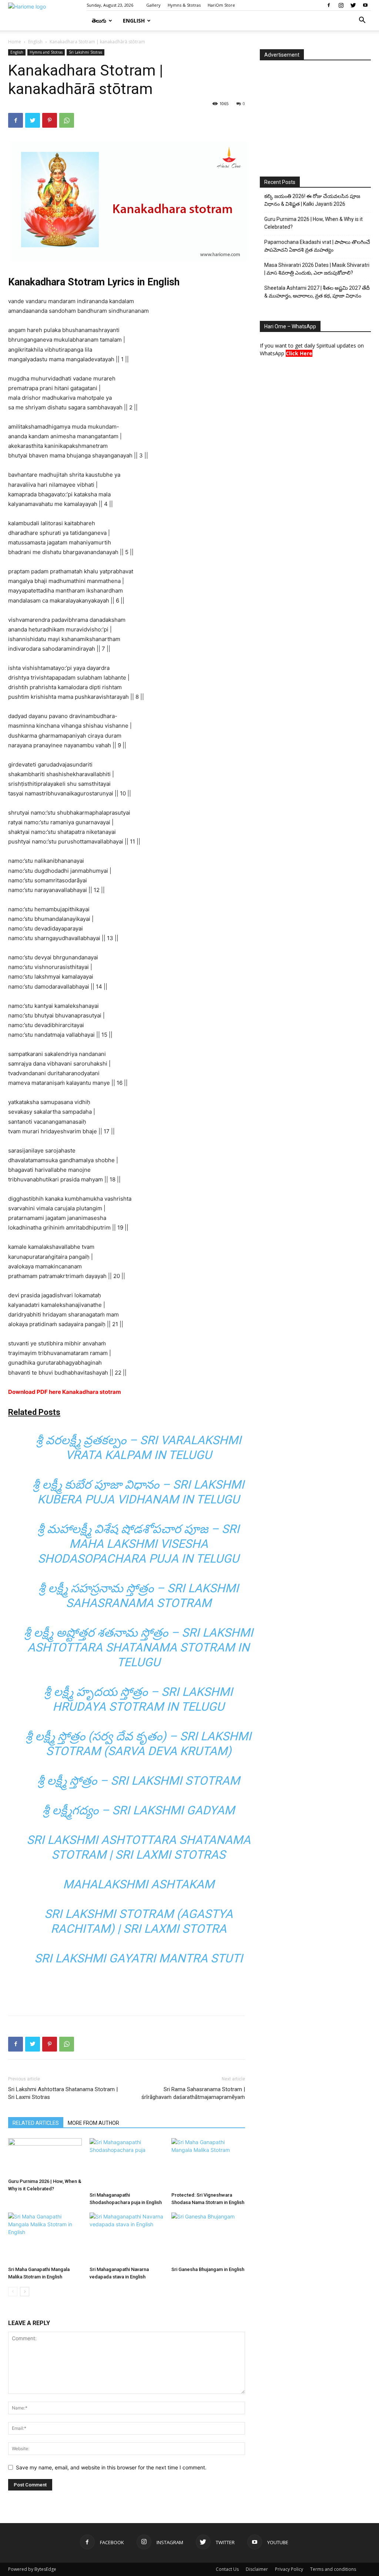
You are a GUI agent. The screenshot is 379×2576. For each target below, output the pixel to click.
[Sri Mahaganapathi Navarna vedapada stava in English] (126, 2238)
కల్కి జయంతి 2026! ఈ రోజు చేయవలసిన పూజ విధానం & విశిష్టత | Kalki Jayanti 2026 (312, 200)
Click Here (299, 353)
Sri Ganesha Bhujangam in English (208, 2269)
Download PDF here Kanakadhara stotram (65, 1392)
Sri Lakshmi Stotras (85, 52)
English (134, 21)
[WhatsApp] (67, 120)
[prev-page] (13, 2292)
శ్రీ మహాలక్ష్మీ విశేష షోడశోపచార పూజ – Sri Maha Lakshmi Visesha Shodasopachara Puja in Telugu (138, 1544)
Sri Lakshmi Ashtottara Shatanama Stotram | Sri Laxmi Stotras (63, 2093)
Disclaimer (257, 2569)
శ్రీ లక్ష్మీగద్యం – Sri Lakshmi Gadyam (139, 1810)
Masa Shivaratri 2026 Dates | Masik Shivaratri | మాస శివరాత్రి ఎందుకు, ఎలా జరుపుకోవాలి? (317, 269)
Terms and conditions (333, 2569)
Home (15, 42)
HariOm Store (221, 5)
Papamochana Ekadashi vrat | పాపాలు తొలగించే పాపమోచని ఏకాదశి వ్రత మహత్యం (317, 246)
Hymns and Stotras (46, 52)
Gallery (153, 5)
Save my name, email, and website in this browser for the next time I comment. (111, 2467)
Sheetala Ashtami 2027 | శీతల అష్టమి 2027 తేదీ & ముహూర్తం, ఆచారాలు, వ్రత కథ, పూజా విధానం (317, 292)
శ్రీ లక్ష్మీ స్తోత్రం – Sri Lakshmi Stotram (139, 1781)
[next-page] (25, 2292)
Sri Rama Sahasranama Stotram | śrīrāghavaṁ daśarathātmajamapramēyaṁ (193, 2093)
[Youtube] (365, 5)
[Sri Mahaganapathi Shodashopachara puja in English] (126, 2164)
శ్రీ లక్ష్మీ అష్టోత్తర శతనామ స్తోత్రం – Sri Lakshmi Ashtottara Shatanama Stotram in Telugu (139, 1647)
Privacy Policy (289, 2569)
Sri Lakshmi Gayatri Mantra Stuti (139, 1958)
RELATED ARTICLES (36, 2123)
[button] (362, 21)
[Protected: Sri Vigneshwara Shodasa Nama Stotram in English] (208, 2164)
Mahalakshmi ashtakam (139, 1884)
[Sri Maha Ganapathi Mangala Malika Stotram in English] (45, 2238)
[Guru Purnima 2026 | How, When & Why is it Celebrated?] (45, 2157)
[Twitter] (353, 5)
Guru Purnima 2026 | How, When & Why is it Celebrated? (313, 223)
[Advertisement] (127, 1991)
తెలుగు (99, 21)
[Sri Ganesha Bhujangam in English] (208, 2238)
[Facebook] (329, 5)
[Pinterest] (50, 120)
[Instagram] (341, 5)
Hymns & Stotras (184, 5)
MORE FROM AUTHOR (93, 2123)
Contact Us (227, 2569)
